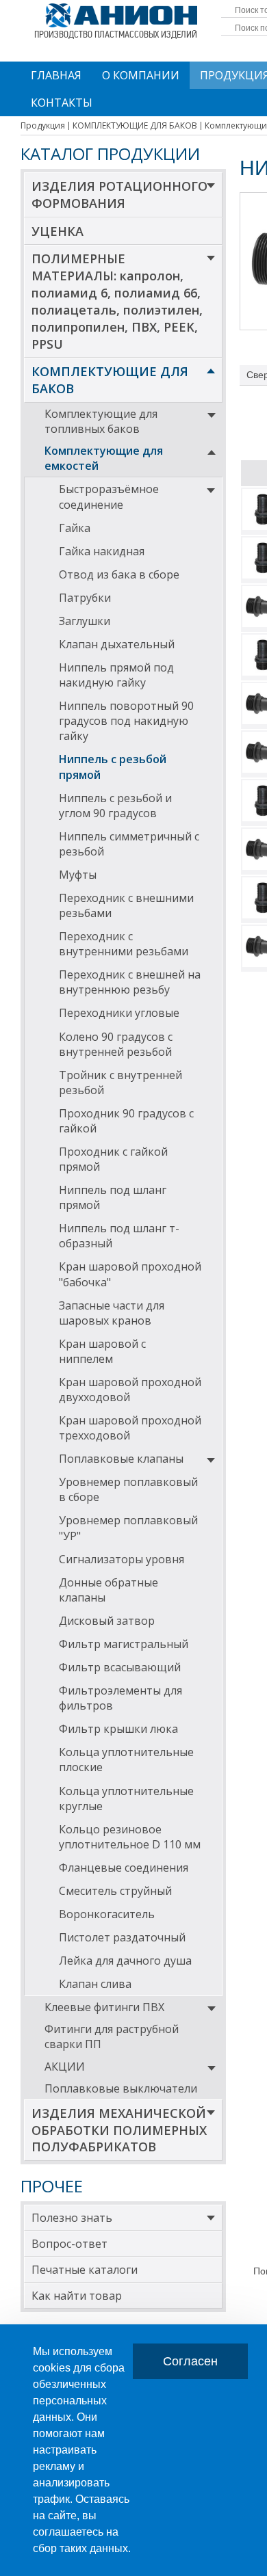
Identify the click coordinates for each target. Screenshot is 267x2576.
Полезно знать (72, 2218)
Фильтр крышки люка (118, 1729)
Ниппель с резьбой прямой (113, 767)
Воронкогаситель (107, 1914)
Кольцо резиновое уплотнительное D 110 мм (130, 1837)
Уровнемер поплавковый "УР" (128, 1528)
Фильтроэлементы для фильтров (120, 1698)
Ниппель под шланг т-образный (119, 1236)
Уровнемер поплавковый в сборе (128, 1489)
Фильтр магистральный (124, 1644)
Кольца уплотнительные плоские (126, 1760)
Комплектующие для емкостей (104, 458)
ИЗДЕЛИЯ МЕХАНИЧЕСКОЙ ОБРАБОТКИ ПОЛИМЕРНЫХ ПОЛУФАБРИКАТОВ (119, 2130)
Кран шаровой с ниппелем (102, 1351)
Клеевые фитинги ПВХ (104, 2007)
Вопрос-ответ (69, 2244)
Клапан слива (95, 1984)
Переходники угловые (119, 1013)
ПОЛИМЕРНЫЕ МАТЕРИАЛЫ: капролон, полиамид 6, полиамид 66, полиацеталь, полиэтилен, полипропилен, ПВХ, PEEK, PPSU (117, 301)
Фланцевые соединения (124, 1868)
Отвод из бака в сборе (119, 574)
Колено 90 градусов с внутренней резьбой (116, 1044)
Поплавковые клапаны (121, 1459)
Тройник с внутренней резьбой (120, 1083)
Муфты (78, 875)
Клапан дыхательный (117, 644)
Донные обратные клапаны (109, 1590)
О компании (141, 75)
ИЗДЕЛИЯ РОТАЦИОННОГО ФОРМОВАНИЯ (119, 195)
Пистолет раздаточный (122, 1937)
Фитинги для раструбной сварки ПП (112, 2036)
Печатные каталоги (85, 2270)
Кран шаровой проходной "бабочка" (130, 1274)
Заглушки (85, 621)
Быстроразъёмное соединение (109, 496)
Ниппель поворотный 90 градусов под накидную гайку (126, 721)
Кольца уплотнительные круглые (126, 1798)
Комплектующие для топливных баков (101, 421)
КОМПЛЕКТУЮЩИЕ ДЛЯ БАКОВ (110, 380)
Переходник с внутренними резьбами (124, 944)
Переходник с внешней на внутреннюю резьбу (130, 982)
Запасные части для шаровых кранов (112, 1313)
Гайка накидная (102, 551)
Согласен (190, 2361)
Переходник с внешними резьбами (126, 905)
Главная (56, 75)
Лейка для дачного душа (125, 1961)
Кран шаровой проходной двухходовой (130, 1390)
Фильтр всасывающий (120, 1667)
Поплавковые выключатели (121, 2088)
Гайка (75, 528)
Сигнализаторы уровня (122, 1559)
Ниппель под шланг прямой (113, 1197)
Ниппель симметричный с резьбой (129, 844)
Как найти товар (77, 2296)
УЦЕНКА (58, 231)
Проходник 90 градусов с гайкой (126, 1121)
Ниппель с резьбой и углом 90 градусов (115, 806)
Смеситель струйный (115, 1891)
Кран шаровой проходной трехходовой (130, 1428)
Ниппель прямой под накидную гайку (116, 675)
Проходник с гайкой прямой (113, 1159)
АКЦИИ (65, 2067)
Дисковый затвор (107, 1621)
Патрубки (85, 598)
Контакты (62, 103)
